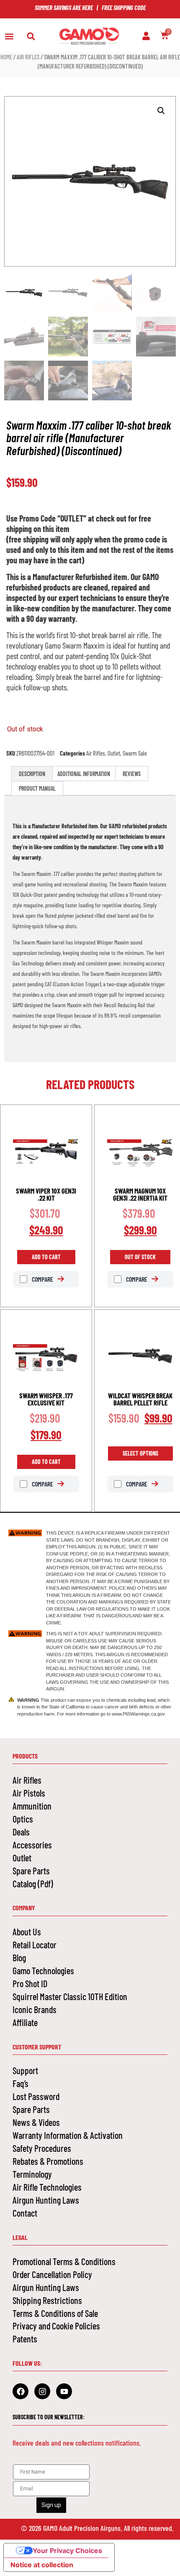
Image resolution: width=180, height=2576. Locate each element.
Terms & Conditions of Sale (55, 2313)
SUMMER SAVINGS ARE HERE (64, 8)
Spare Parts (31, 1871)
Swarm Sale (135, 753)
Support (25, 2070)
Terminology (32, 2174)
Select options (140, 1453)
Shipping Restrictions (47, 2300)
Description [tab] (32, 774)
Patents (25, 2339)
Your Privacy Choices (67, 2551)
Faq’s (21, 2083)
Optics (23, 1819)
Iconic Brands (35, 2009)
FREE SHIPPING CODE (124, 8)
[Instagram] (42, 2391)
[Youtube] (64, 2391)
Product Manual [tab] (37, 788)
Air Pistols (29, 1793)
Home (6, 57)
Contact (25, 2213)
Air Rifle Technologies (47, 2187)
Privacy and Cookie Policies (56, 2326)
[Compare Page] (65, 1279)
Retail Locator (35, 1945)
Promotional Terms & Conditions (64, 2261)
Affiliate (25, 2022)
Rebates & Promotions (48, 2161)
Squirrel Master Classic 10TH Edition (70, 1996)
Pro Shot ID (30, 1983)
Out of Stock (140, 1257)
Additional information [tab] (84, 774)
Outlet (114, 753)
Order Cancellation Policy (52, 2274)
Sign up (51, 2505)
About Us (27, 1932)
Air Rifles (28, 57)
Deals (21, 1832)
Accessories (32, 1845)
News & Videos (36, 2122)
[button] (9, 37)
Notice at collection (42, 2565)
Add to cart (46, 1257)
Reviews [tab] (132, 774)
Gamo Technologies (43, 1970)
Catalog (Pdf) (33, 1884)
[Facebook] (21, 2391)
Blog (19, 1957)
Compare (42, 1279)
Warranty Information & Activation (68, 2135)
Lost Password (36, 2096)
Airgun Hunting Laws (46, 2200)
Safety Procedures (42, 2148)
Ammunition (32, 1806)
